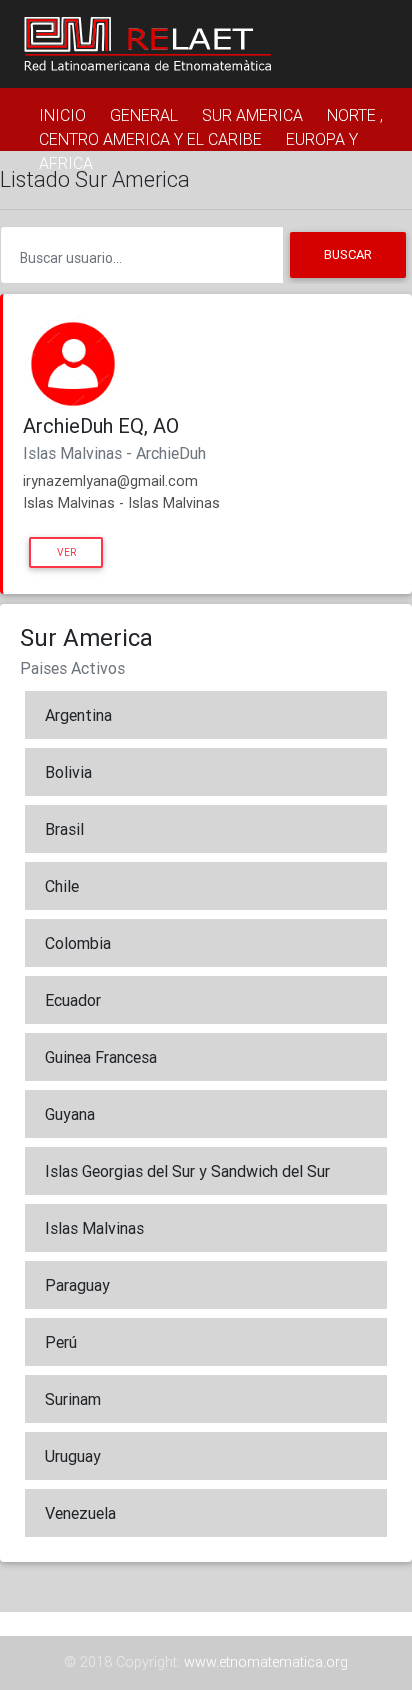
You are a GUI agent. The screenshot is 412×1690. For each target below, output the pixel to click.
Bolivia (68, 772)
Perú (61, 1342)
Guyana (70, 1114)
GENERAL (144, 115)
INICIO (62, 115)
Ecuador (73, 1000)
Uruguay (73, 1456)
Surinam (73, 1399)
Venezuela (80, 1513)
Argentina (78, 715)
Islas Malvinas (94, 1228)
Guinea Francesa (101, 1057)
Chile (62, 886)
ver (66, 552)
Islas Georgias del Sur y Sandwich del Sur (187, 1171)
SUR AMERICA (252, 115)
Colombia (78, 943)
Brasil (64, 829)
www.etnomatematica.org (266, 1662)
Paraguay (77, 1285)
